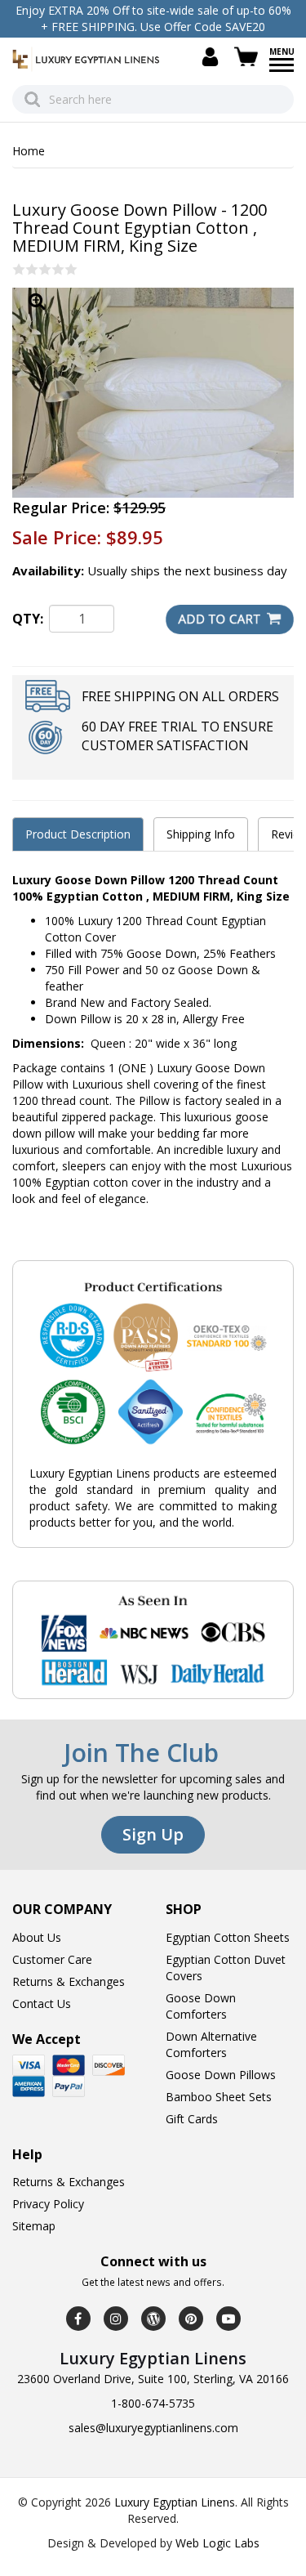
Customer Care (52, 1959)
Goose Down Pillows (221, 2075)
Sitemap (34, 2226)
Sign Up (153, 1834)
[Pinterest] (191, 2319)
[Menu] (282, 70)
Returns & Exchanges (69, 1981)
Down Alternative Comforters (211, 2044)
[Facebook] (78, 2319)
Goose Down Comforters (201, 2006)
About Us (37, 1937)
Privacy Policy (48, 2204)
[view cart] (249, 57)
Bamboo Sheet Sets (219, 2097)
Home (29, 151)
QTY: (28, 619)
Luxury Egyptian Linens (175, 2502)
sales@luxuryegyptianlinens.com (153, 2428)
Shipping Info (201, 834)
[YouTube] (228, 2319)
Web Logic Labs (217, 2543)
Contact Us (42, 2004)
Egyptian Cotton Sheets (228, 1937)
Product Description (78, 834)
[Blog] (153, 2319)
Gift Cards (192, 2119)
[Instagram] (116, 2319)
